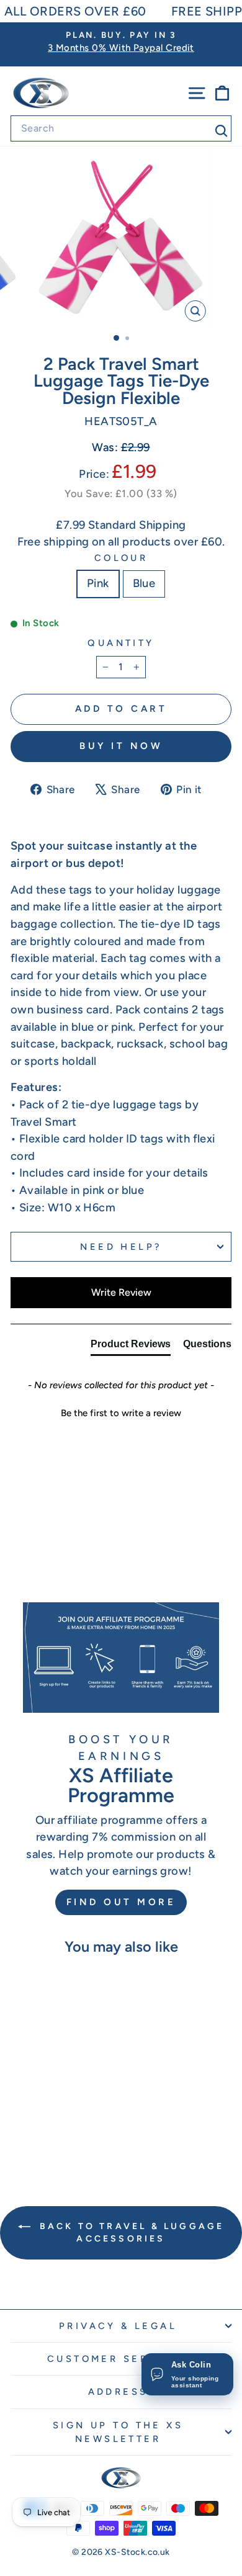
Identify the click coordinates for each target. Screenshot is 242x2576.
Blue (144, 583)
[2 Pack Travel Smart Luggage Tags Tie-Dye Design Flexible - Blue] (60, 2132)
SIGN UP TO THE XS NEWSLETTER (118, 2432)
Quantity (121, 643)
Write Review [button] (121, 1292)
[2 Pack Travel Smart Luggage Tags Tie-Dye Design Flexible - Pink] (46, 2132)
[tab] (131, 1347)
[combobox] (121, 128)
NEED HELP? (121, 1247)
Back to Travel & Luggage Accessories (130, 2233)
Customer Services (118, 2359)
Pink (98, 583)
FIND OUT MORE (121, 1902)
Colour (121, 558)
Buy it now (121, 746)
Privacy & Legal (118, 2326)
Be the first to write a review (121, 1413)
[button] (121, 1412)
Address (118, 2392)
